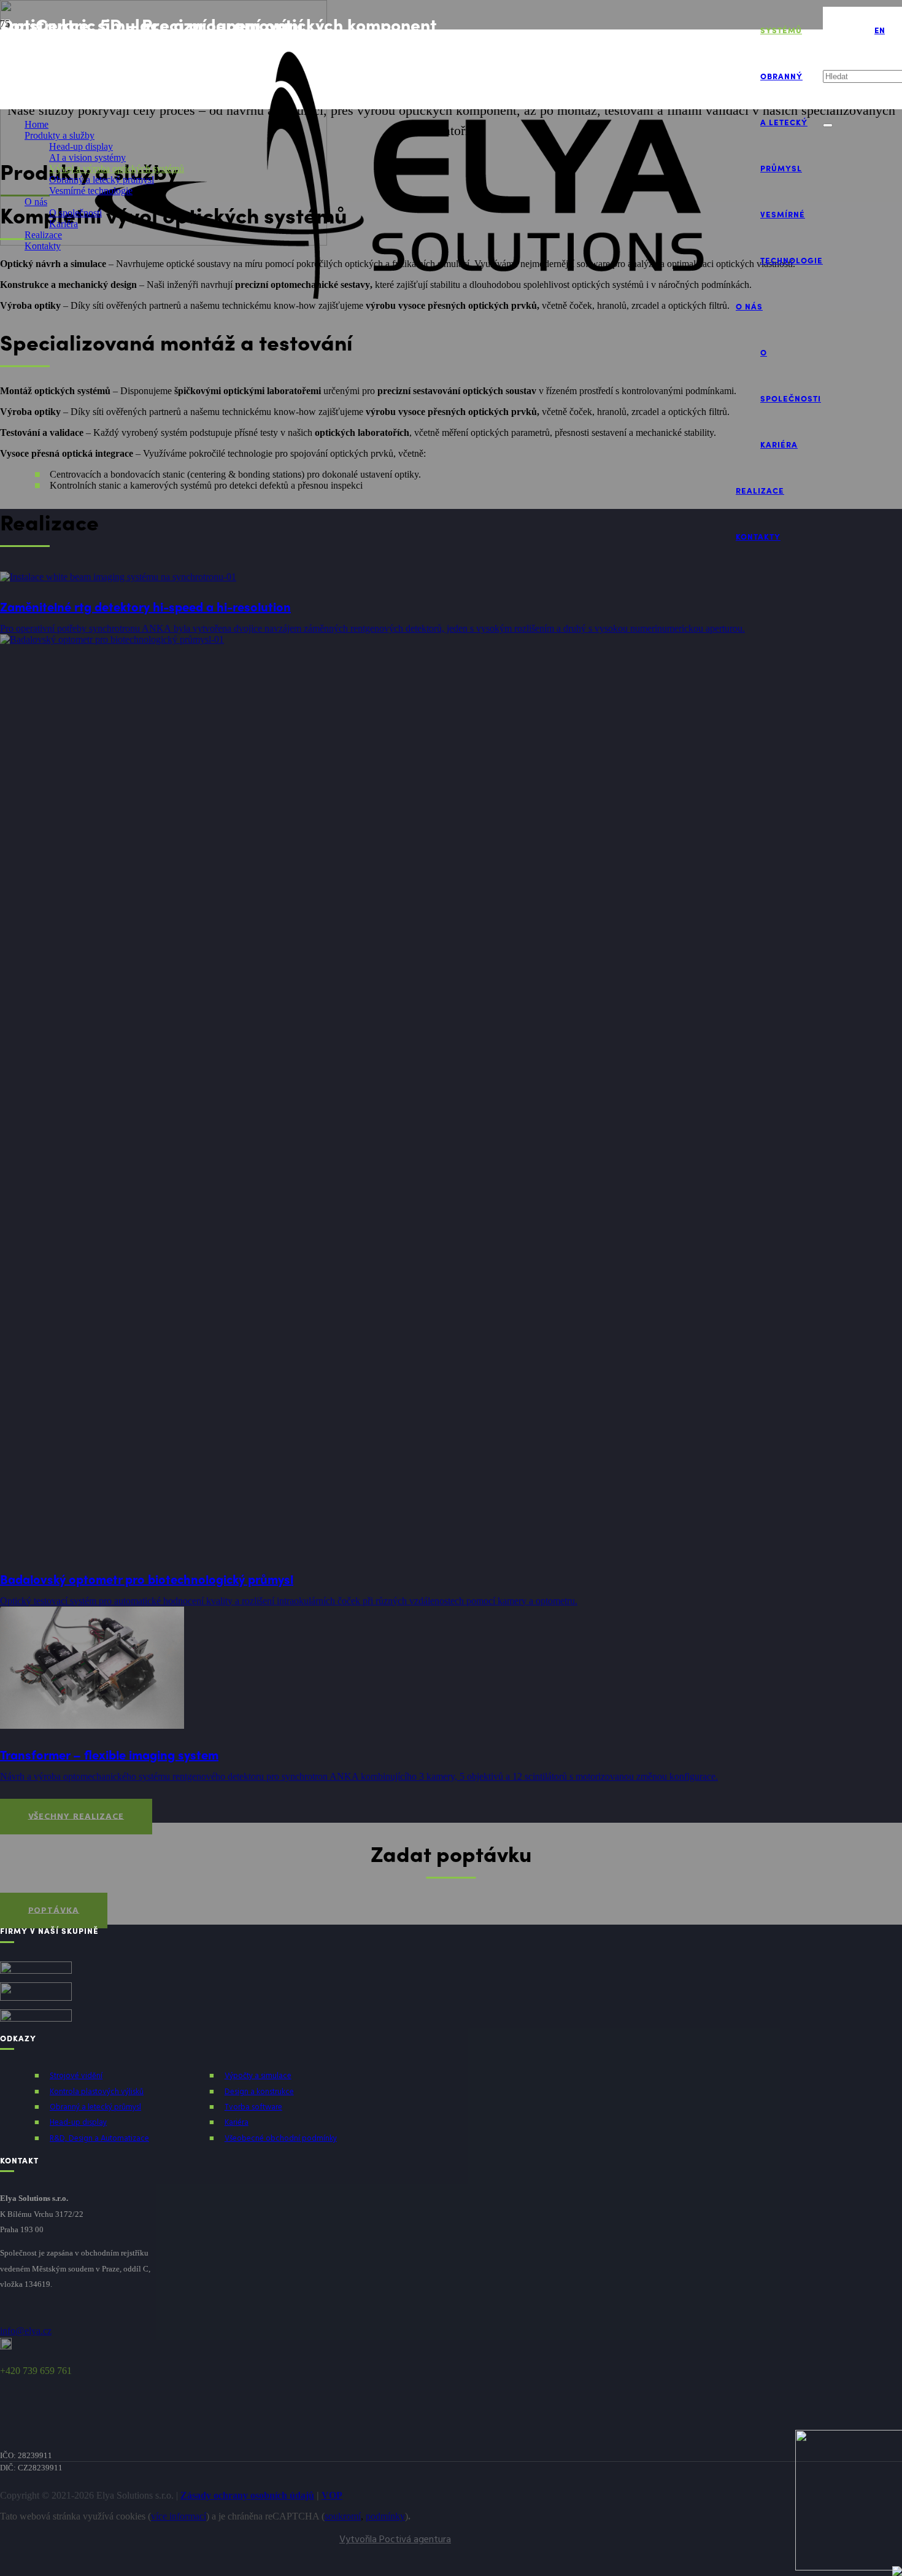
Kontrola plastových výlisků (97, 2092)
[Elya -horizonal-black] (397, 308)
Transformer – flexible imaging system (109, 1754)
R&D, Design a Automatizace (99, 2139)
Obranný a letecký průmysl (95, 2107)
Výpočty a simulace (258, 2076)
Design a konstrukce (259, 2092)
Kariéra (237, 2123)
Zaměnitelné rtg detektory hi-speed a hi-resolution (145, 606)
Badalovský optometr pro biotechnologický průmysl (147, 1579)
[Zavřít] (828, 125)
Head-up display (78, 2123)
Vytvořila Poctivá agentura (395, 2540)
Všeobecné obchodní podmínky (281, 2139)
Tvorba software (253, 2107)
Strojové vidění (76, 2076)
